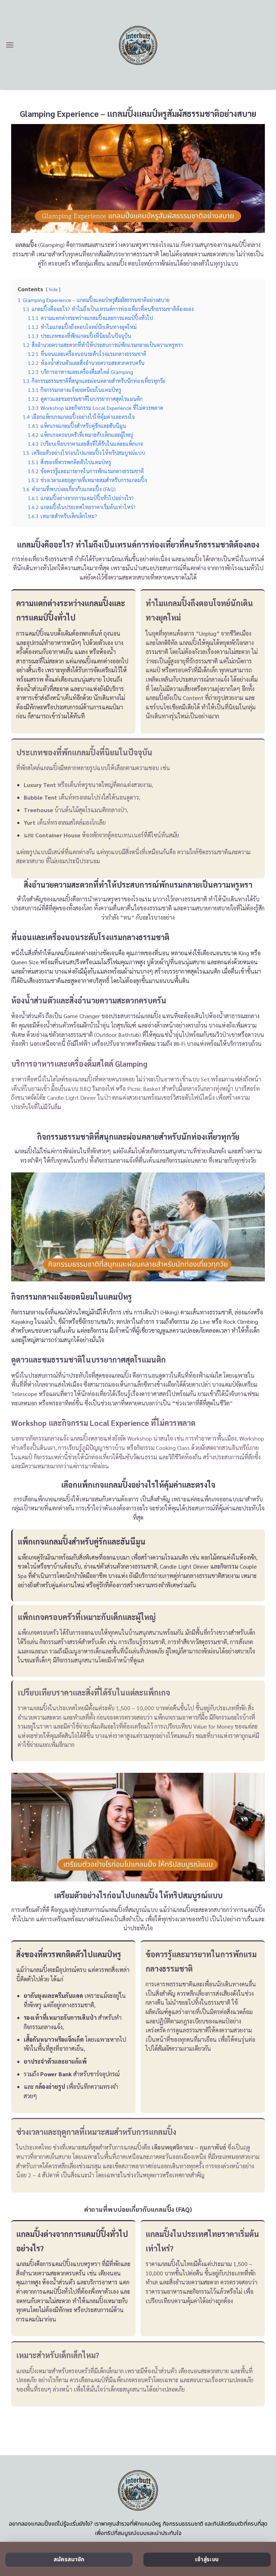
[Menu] (10, 45)
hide (53, 289)
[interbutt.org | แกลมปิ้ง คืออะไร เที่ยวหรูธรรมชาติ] (138, 45)
